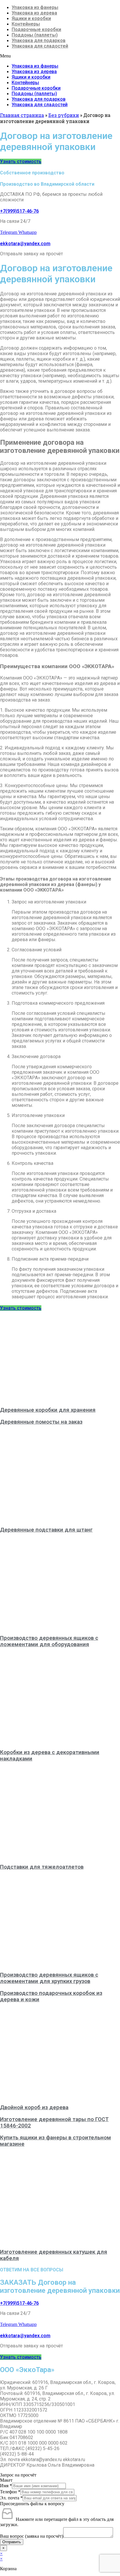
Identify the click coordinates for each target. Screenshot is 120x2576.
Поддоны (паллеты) (35, 35)
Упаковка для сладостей (40, 46)
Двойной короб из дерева (34, 2107)
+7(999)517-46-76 (19, 211)
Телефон (10, 2492)
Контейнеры (26, 24)
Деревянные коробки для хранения (48, 1410)
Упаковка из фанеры (35, 7)
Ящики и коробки (31, 18)
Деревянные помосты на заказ (41, 1422)
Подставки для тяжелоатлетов (42, 1867)
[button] (60, 56)
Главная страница (22, 115)
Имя (6, 2486)
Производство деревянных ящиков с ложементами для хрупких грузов (49, 1978)
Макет (6, 2480)
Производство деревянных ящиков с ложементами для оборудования (49, 1641)
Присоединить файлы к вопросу (32, 2504)
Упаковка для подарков (39, 40)
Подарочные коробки (36, 29)
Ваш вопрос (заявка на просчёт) (32, 2536)
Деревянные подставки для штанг (46, 1530)
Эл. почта (11, 2498)
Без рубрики (64, 115)
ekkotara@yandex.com (25, 244)
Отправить (12, 2542)
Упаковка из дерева (34, 13)
